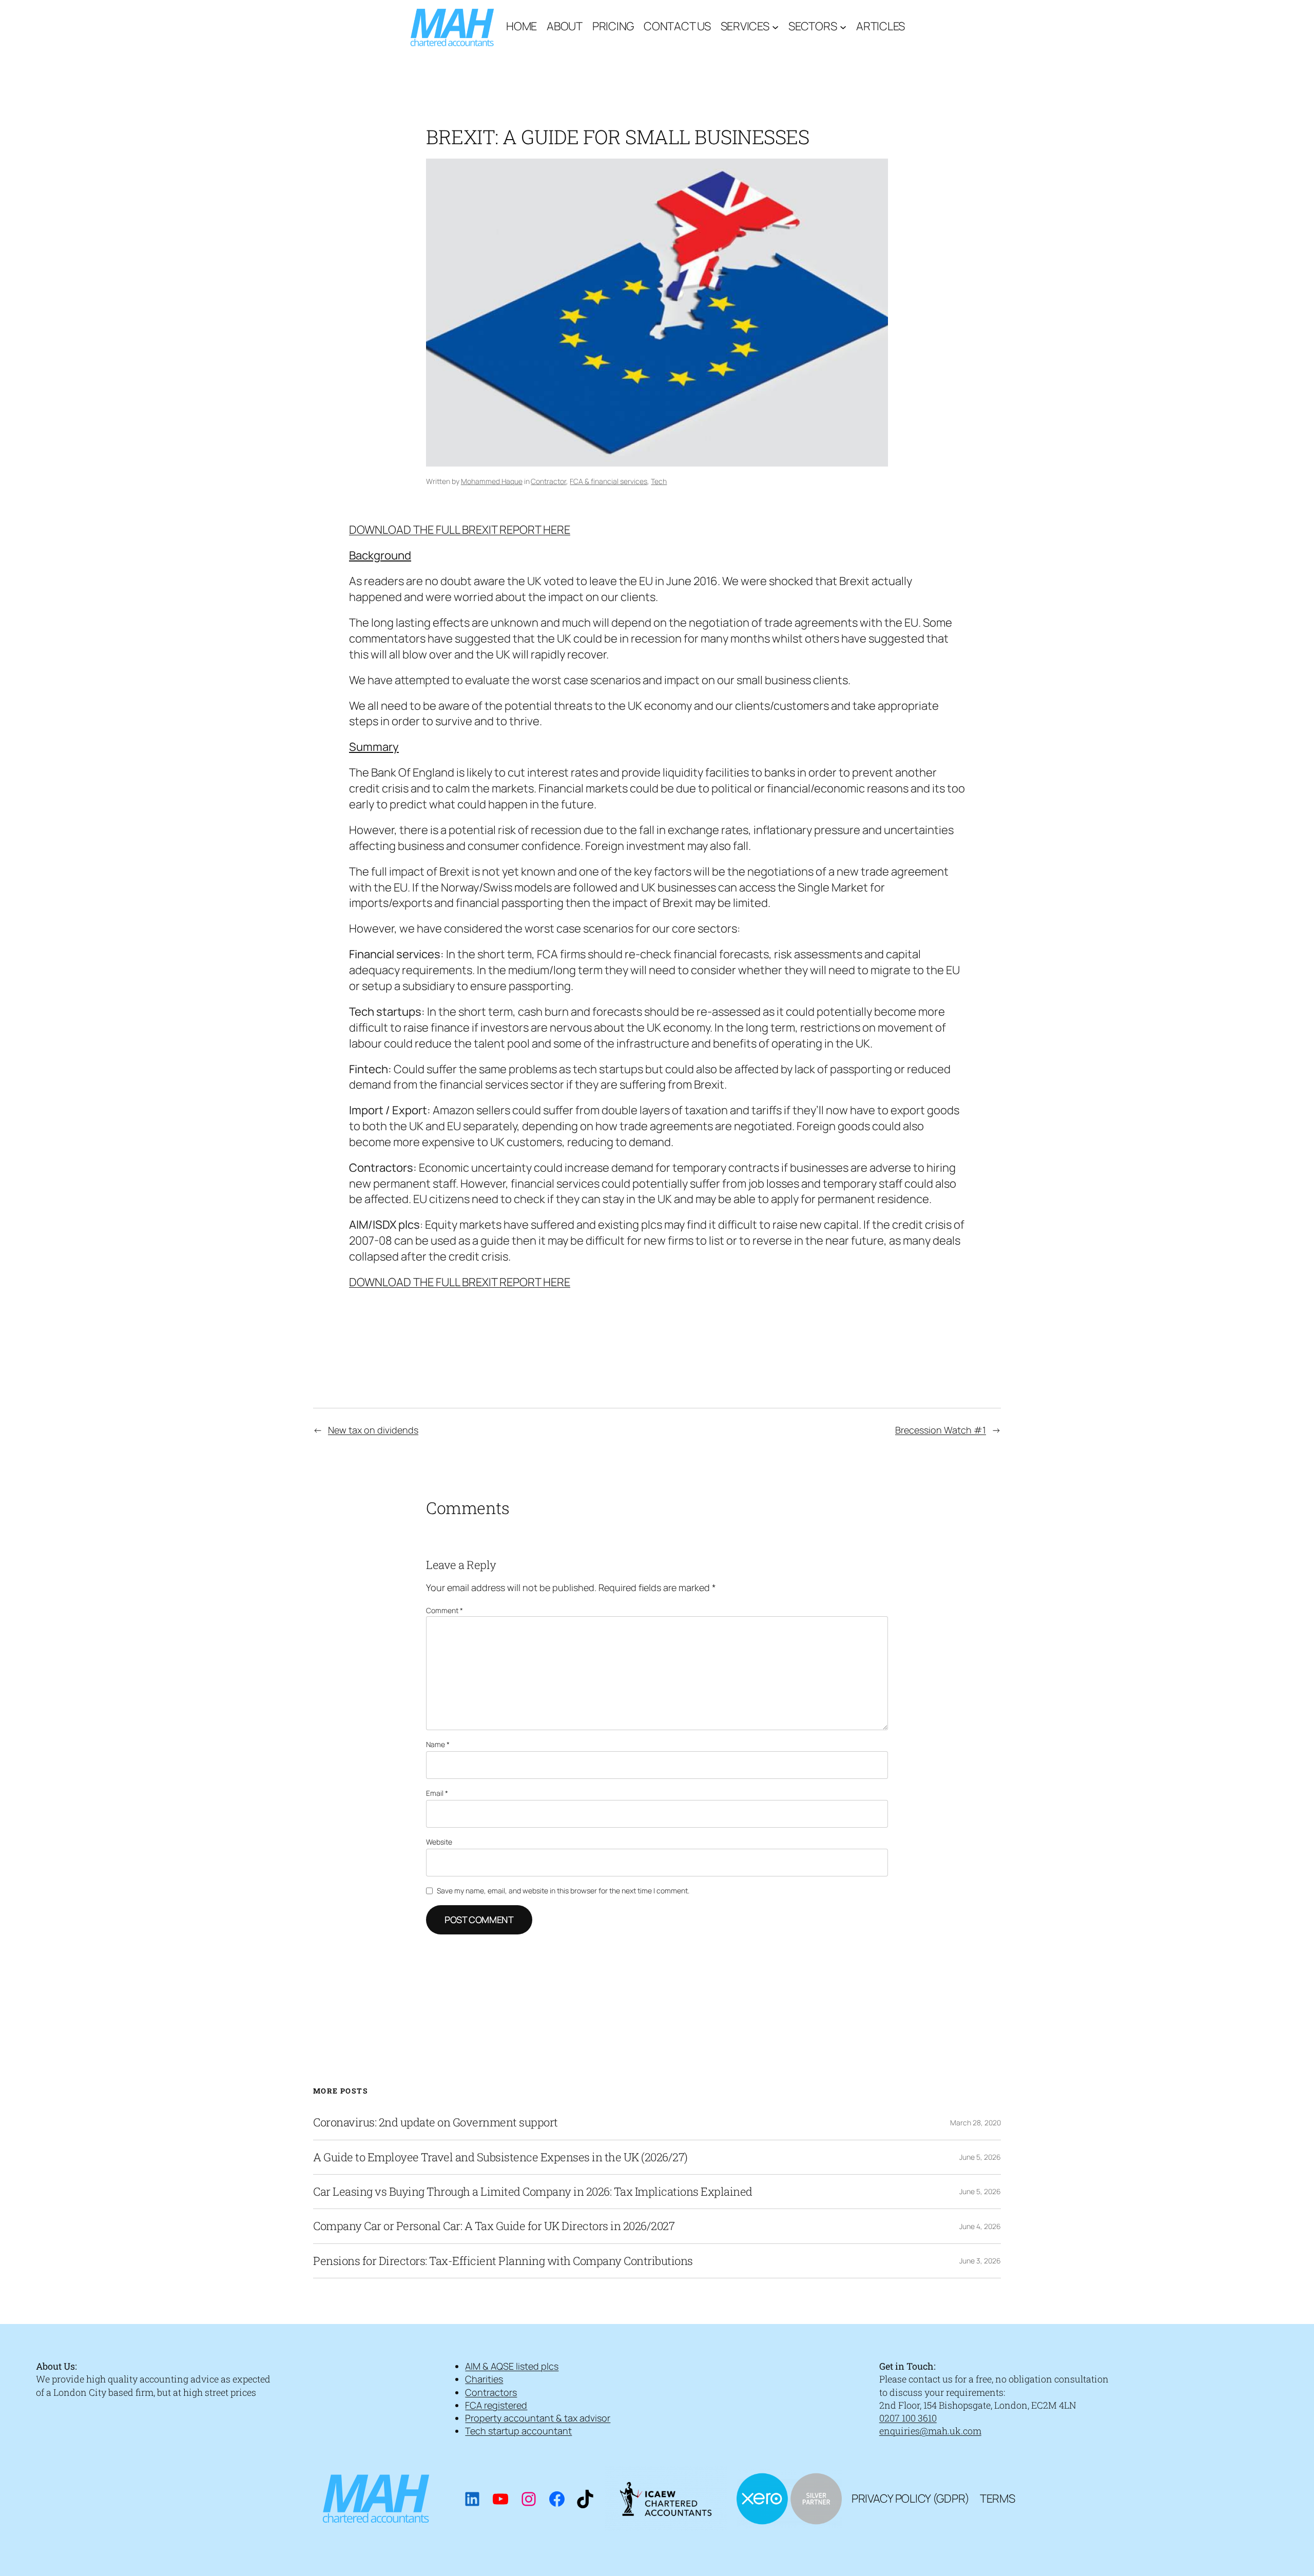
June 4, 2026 (980, 2226)
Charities (484, 2379)
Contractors (491, 2392)
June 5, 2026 (980, 2157)
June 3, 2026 (980, 2261)
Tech (659, 481)
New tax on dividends (373, 1430)
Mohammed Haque (492, 481)
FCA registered (496, 2405)
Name (438, 1744)
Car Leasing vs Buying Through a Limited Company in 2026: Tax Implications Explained (533, 2192)
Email (437, 1793)
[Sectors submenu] (843, 26)
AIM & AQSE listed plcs (512, 2366)
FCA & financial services (608, 481)
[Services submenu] (775, 26)
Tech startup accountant (518, 2431)
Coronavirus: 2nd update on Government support (436, 2122)
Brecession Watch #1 (941, 1430)
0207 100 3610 (908, 2418)
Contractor (548, 481)
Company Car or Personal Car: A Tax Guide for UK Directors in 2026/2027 (494, 2226)
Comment (445, 1610)
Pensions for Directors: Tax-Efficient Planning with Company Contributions (503, 2261)
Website (439, 1842)
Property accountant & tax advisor (538, 2418)
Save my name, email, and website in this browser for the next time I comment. (563, 1891)
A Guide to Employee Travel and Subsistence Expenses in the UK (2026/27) (500, 2157)
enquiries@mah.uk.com (930, 2431)
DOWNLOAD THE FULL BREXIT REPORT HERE (460, 530)
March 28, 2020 (975, 2123)
